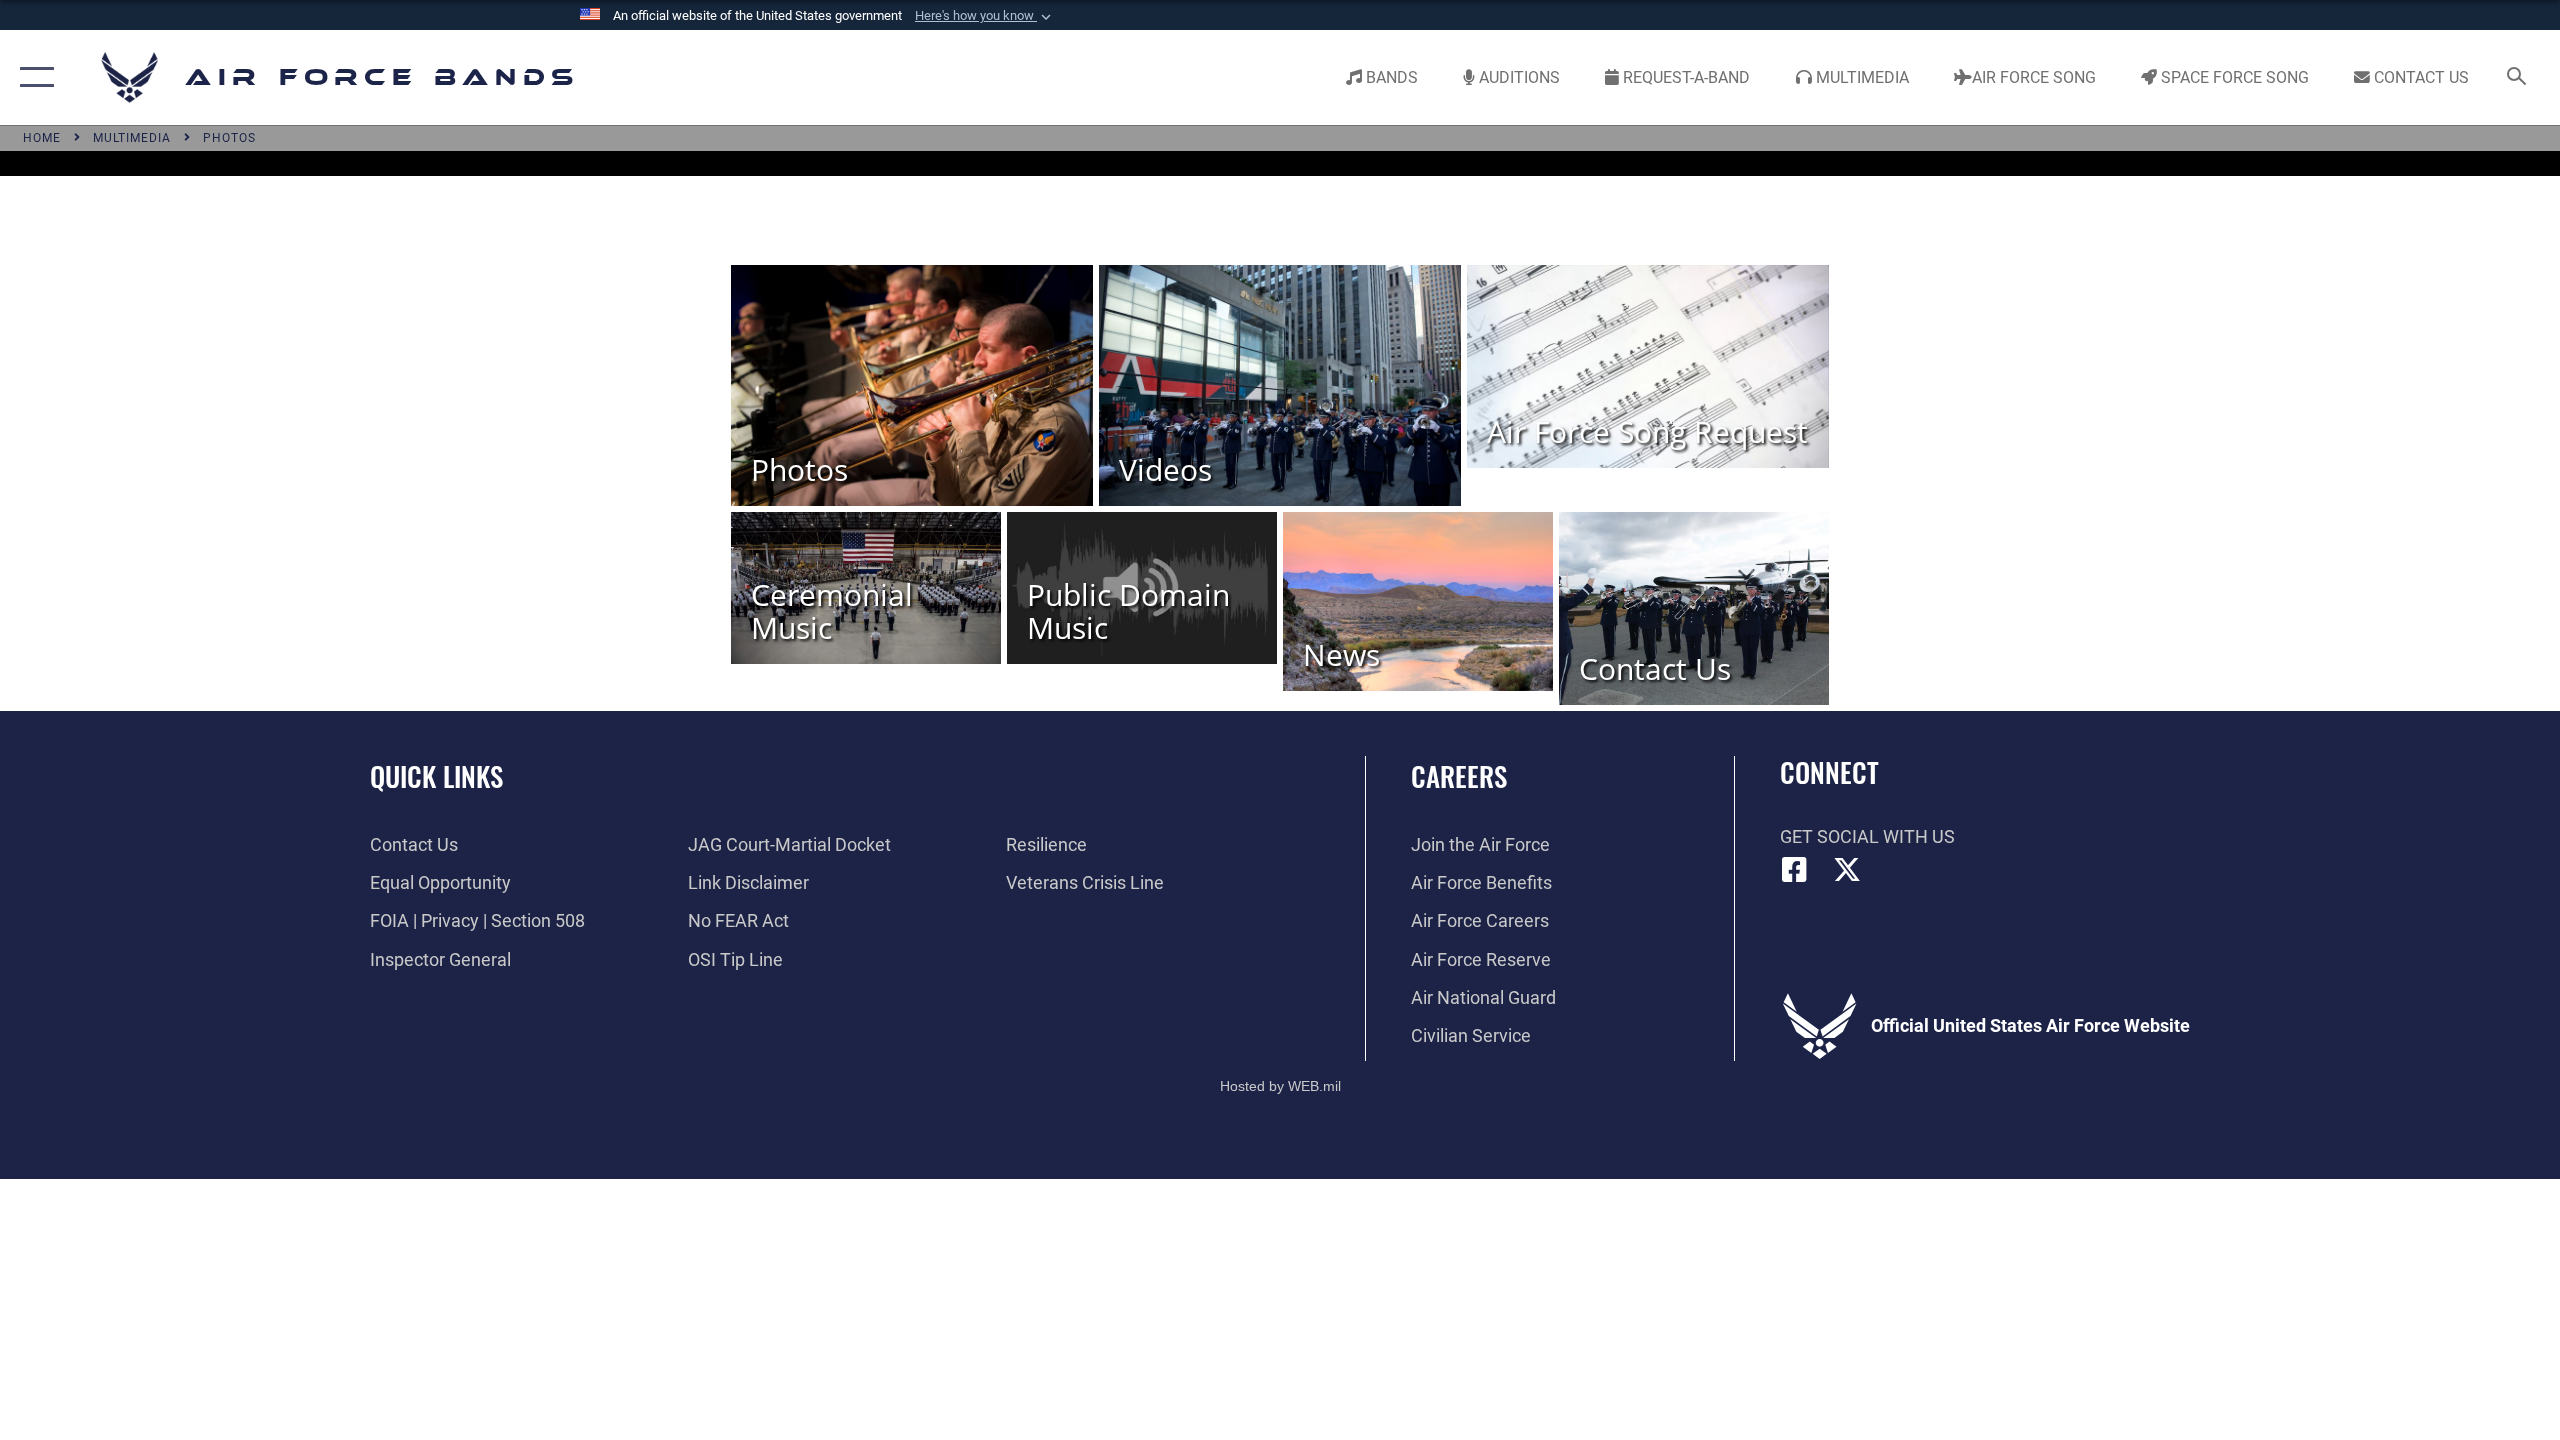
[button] (985, 16)
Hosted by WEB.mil (1280, 1086)
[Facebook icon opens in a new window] (1795, 870)
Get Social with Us (1867, 836)
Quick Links (436, 776)
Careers (1459, 776)
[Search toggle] (2517, 78)
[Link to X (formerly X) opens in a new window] (1847, 870)
